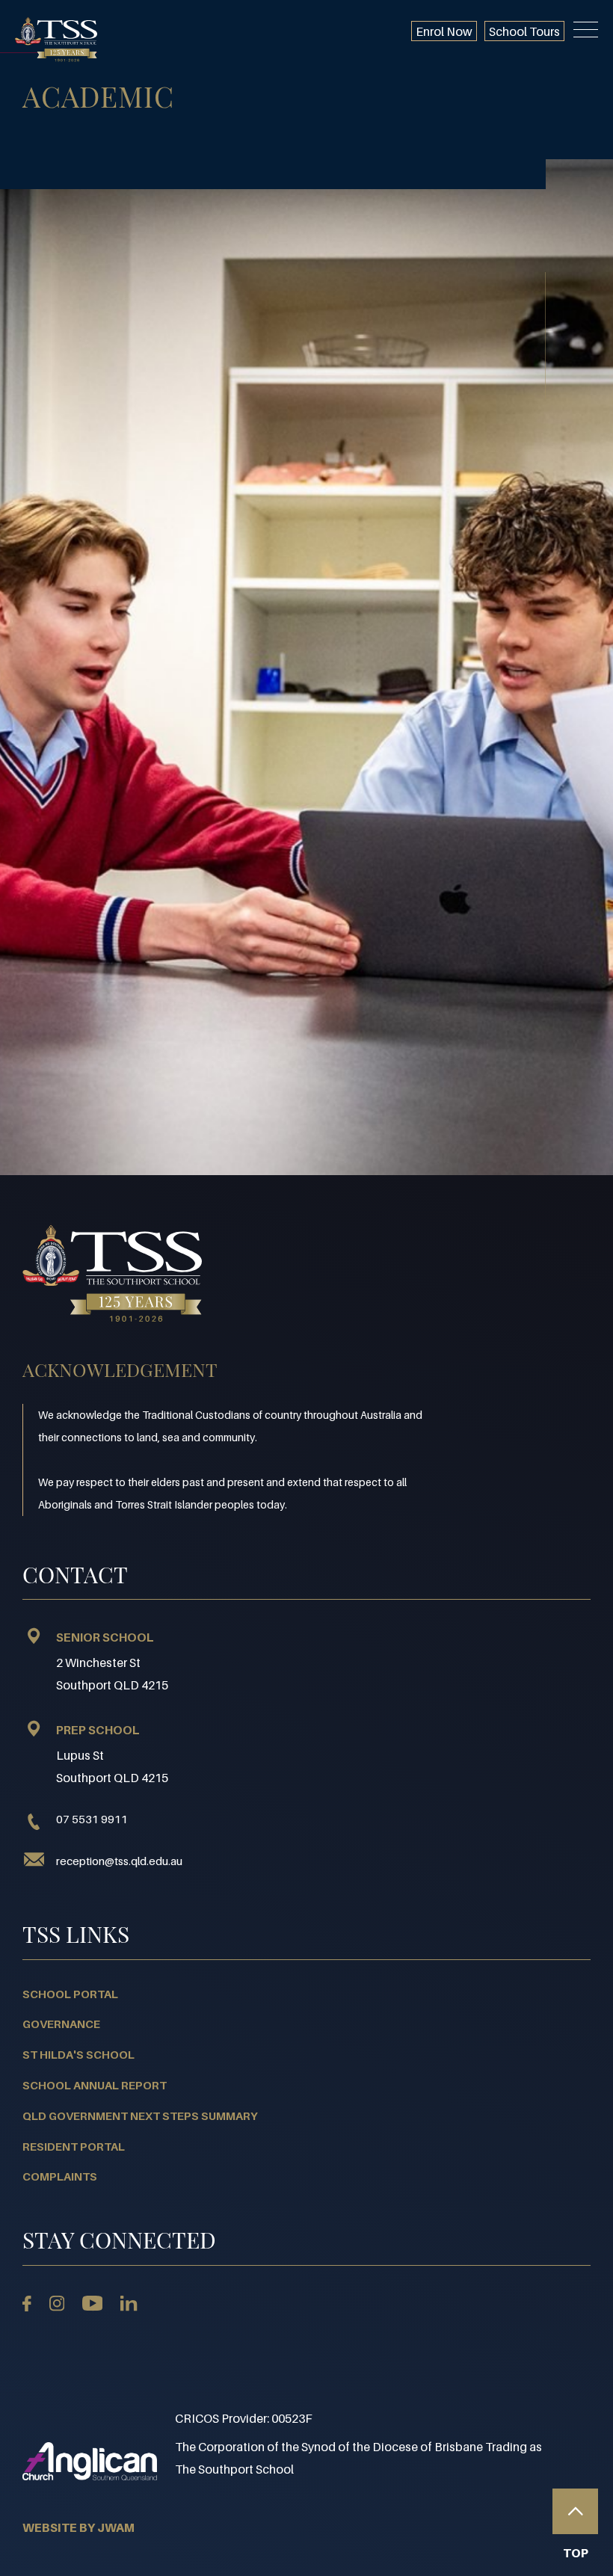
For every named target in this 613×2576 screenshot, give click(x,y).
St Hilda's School (78, 2054)
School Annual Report (95, 2085)
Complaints (60, 2176)
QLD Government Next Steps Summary (140, 2116)
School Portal (70, 1994)
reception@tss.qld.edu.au (119, 1861)
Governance (61, 2024)
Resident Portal (74, 2146)
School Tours (524, 31)
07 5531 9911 (92, 1819)
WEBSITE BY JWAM (78, 2527)
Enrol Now (444, 31)
